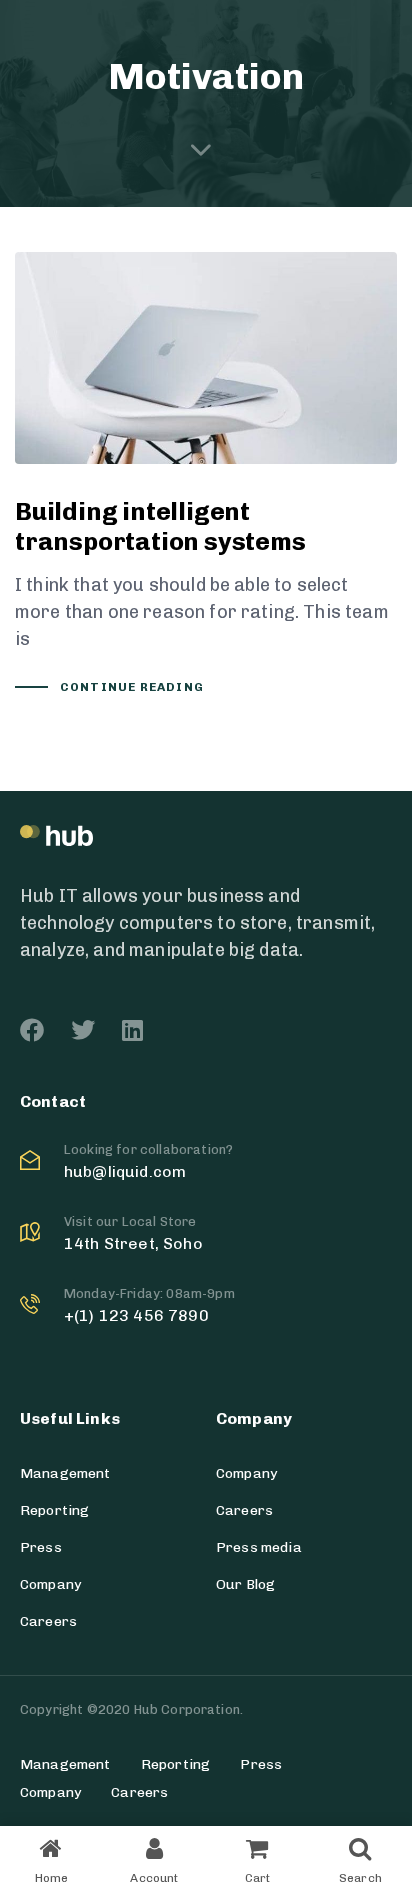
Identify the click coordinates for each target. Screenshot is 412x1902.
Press (41, 1547)
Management (65, 1473)
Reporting (54, 1510)
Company (50, 1584)
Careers (48, 1621)
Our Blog (245, 1584)
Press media (259, 1547)
